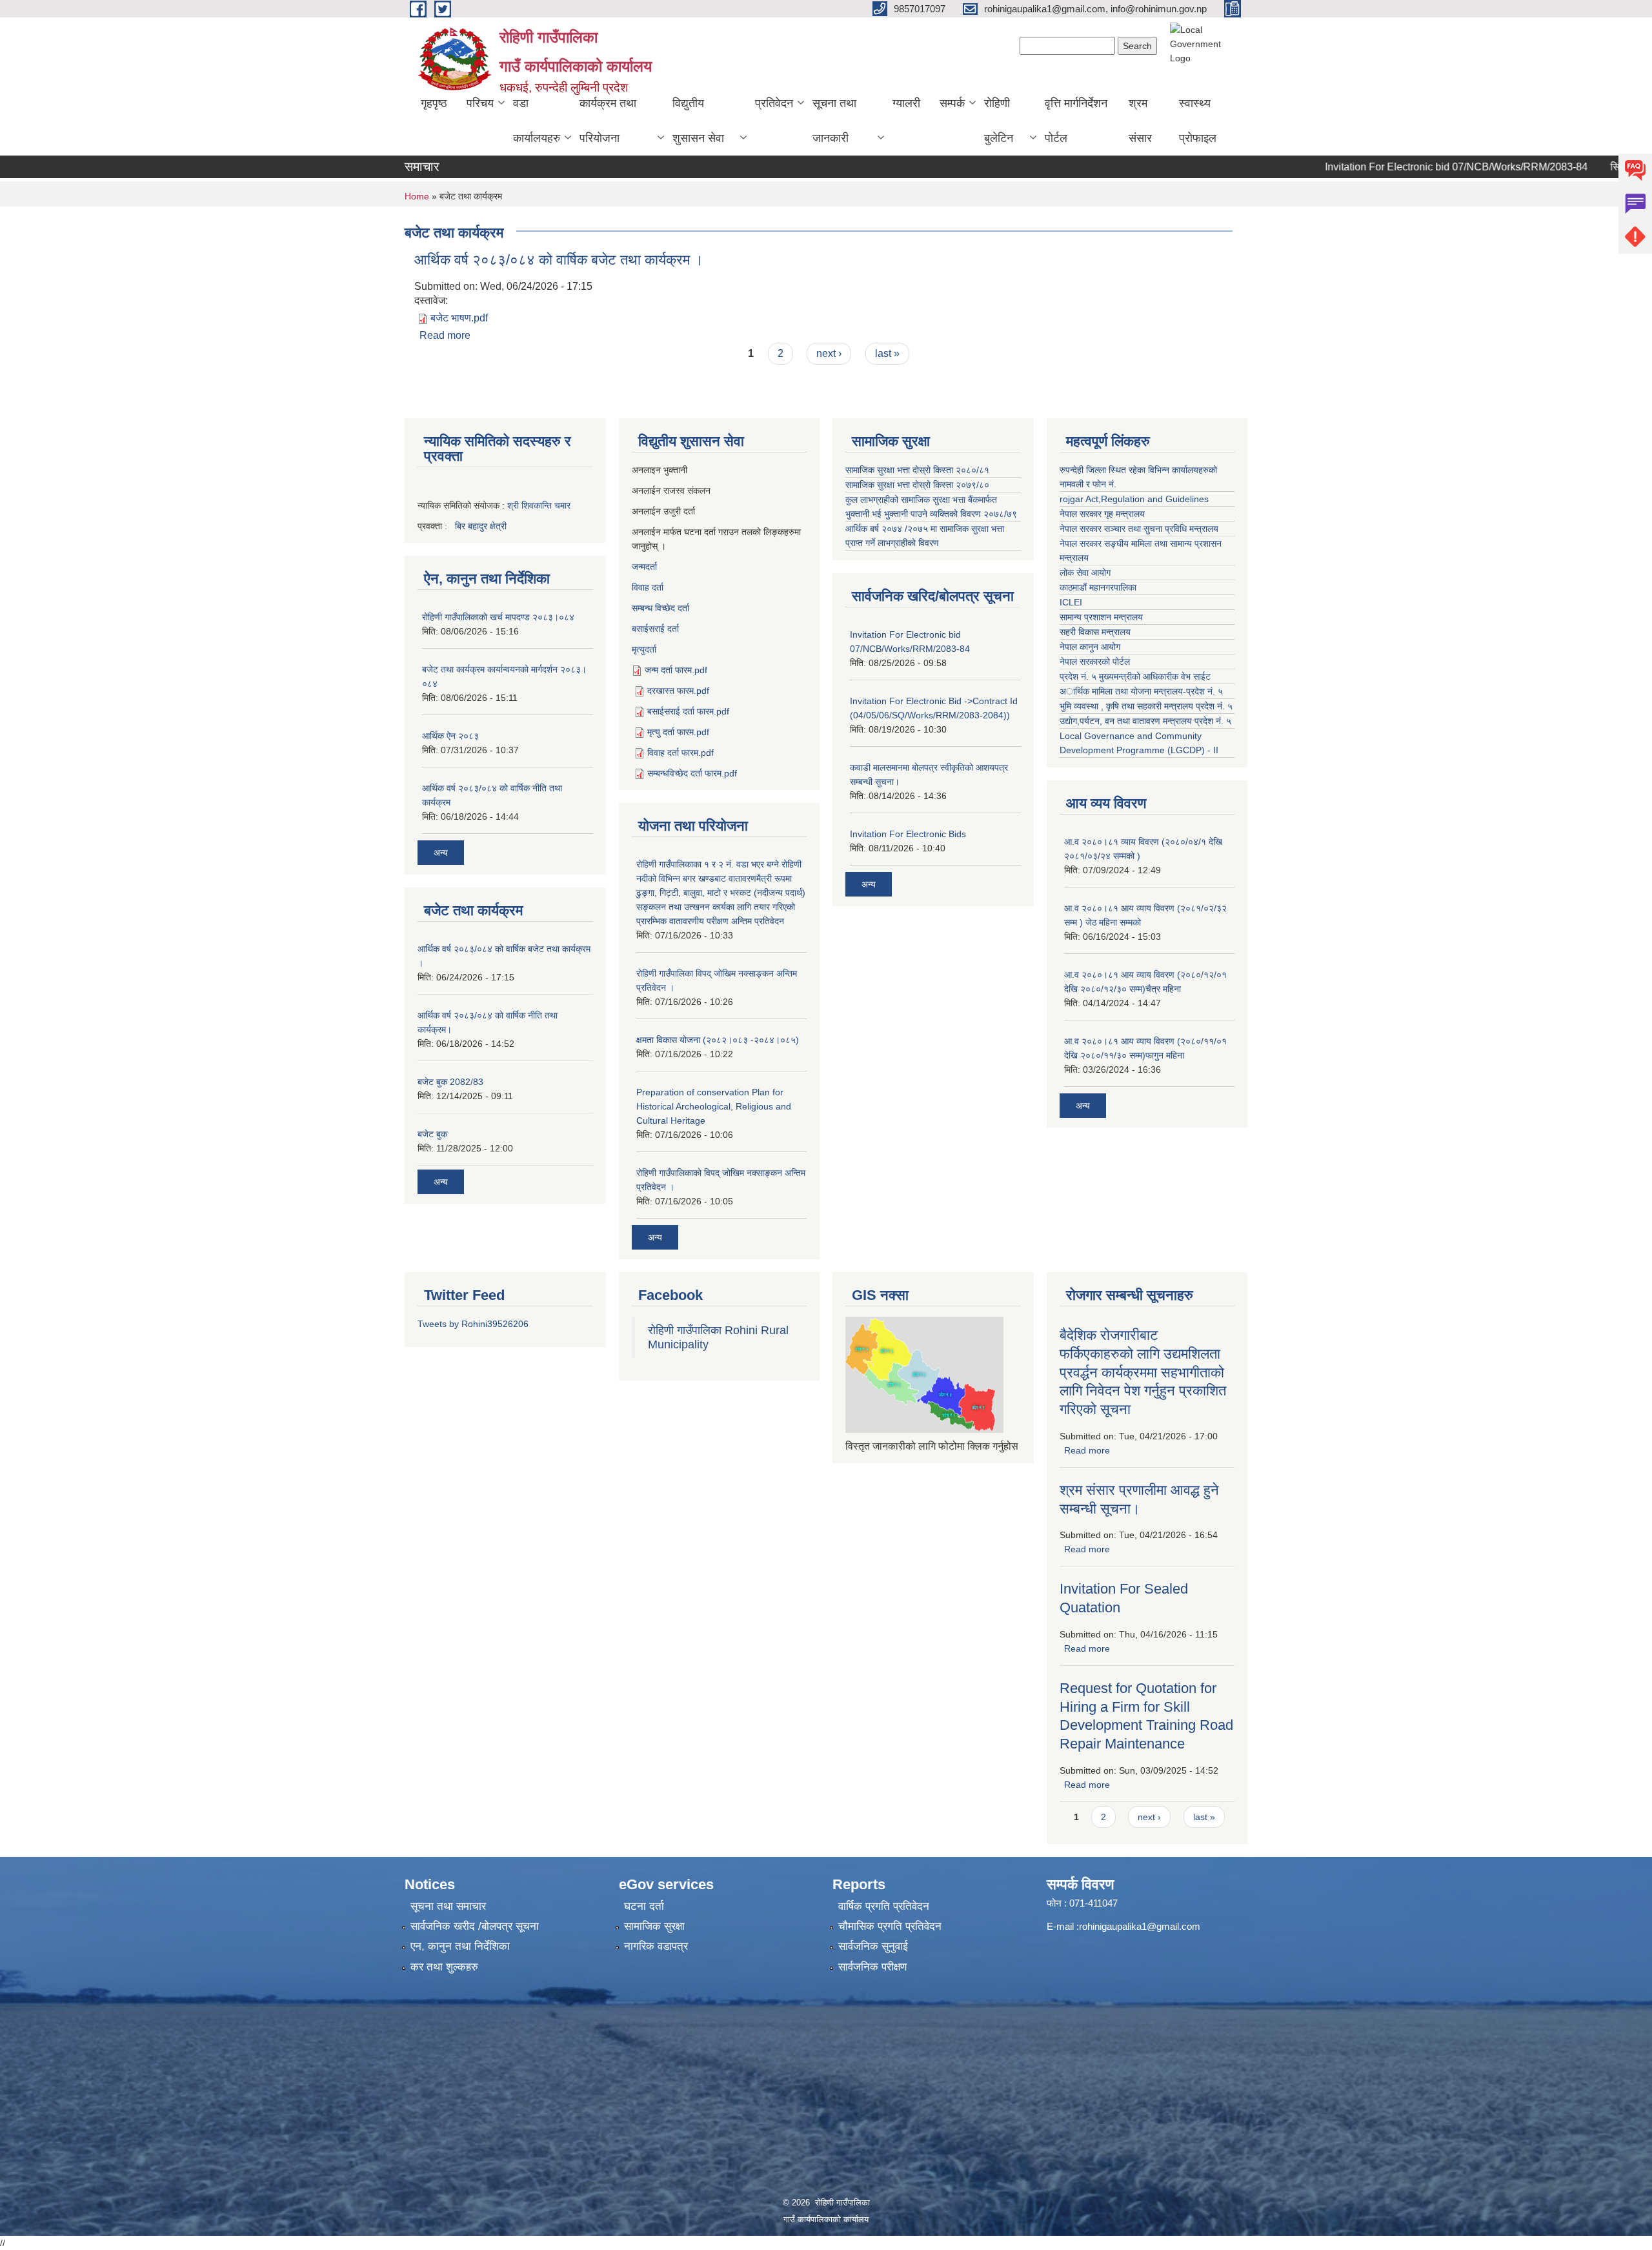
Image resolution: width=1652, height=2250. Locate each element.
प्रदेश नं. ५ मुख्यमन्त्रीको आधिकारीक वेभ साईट (1135, 676)
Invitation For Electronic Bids (908, 834)
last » (887, 353)
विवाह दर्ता (648, 587)
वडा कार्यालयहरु (537, 121)
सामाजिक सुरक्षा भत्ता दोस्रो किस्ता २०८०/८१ (917, 470)
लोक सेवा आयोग (1085, 573)
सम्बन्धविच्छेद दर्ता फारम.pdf (692, 773)
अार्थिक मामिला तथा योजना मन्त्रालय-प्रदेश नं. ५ (1141, 691)
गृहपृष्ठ (434, 103)
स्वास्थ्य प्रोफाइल (1198, 121)
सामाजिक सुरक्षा (654, 1926)
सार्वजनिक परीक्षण (872, 1967)
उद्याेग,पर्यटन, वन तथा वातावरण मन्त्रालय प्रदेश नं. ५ (1145, 721)
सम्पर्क (952, 103)
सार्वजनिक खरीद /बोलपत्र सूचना (475, 1926)
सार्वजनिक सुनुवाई (873, 1946)
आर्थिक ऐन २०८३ (450, 736)
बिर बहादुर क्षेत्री (481, 526)
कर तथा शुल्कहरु (444, 1967)
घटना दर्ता (644, 1906)
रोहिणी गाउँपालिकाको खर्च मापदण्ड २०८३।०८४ (498, 617)
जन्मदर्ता (644, 567)
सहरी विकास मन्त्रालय (1095, 632)
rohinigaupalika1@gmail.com (1140, 1926)
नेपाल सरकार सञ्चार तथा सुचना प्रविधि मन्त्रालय (1139, 529)
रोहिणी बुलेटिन (999, 121)
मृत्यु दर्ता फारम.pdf (678, 732)
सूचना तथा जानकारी (834, 121)
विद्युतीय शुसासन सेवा (698, 121)
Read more (445, 335)
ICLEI (1071, 602)
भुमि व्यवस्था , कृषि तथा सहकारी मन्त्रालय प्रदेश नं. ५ (1146, 706)
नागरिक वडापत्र (656, 1946)
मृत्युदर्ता (644, 649)
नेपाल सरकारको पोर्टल (1095, 662)
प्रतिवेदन (774, 103)
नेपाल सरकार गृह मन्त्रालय (1102, 514)
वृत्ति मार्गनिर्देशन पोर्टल (1076, 121)
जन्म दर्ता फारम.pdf (676, 670)
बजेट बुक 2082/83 (450, 1082)
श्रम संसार (1140, 121)
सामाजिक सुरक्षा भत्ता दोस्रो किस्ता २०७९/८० (917, 485)
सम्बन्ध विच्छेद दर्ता (660, 608)
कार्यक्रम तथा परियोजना (608, 121)
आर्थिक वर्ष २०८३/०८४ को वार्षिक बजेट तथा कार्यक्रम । (559, 260)
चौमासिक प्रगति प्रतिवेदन (890, 1926)
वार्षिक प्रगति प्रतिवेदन (884, 1906)
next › (829, 353)
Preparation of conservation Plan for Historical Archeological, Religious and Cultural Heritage (714, 1106)
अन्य (441, 853)
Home (417, 196)
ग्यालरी (906, 103)
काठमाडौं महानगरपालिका (1098, 587)
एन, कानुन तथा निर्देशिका (460, 1946)
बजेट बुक (432, 1134)
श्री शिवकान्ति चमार (539, 505)
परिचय (480, 103)
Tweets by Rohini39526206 (473, 1324)
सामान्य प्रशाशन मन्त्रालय (1101, 617)
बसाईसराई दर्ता (655, 629)
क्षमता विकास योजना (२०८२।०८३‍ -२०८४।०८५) (718, 1040)
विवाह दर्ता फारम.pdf (680, 753)
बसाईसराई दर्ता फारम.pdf (688, 711)
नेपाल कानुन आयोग (1090, 647)
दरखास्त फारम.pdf (678, 691)
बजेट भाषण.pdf (459, 318)
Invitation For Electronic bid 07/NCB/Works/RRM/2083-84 (1406, 167)
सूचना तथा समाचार (448, 1906)
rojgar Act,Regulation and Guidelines (1134, 499)
